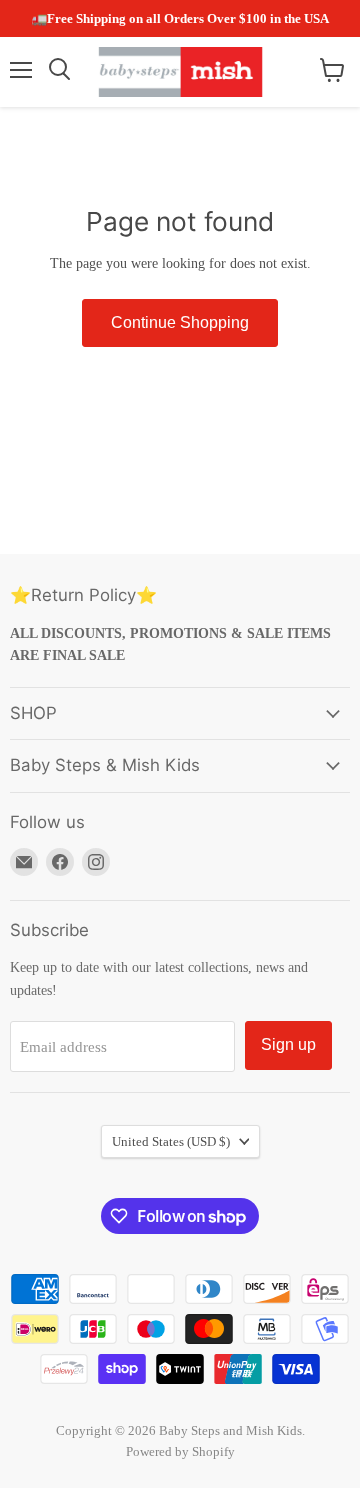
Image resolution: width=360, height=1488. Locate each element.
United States (171, 1141)
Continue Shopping (180, 322)
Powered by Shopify (180, 1451)
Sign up (288, 1044)
